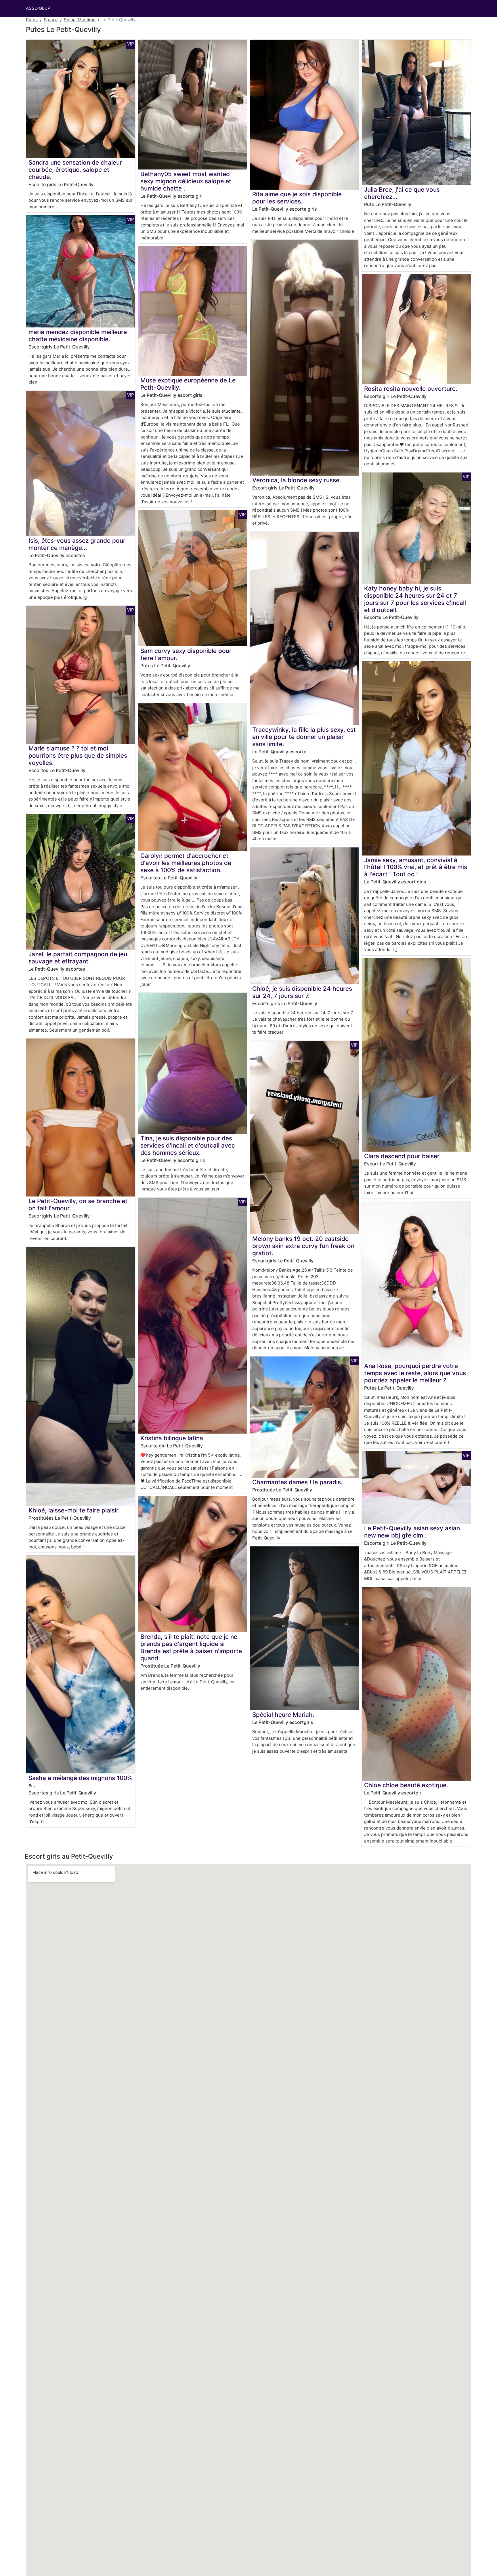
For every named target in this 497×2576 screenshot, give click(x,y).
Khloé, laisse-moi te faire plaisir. (74, 1510)
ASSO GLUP (38, 8)
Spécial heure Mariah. (283, 1715)
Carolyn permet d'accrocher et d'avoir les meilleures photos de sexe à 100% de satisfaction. (186, 863)
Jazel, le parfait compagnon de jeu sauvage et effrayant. (78, 958)
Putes (32, 20)
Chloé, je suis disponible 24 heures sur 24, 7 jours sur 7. (302, 992)
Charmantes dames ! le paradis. (297, 1482)
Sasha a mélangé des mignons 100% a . (80, 1782)
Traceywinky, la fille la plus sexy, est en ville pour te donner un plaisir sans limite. (304, 737)
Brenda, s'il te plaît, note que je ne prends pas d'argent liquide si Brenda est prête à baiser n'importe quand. (191, 1647)
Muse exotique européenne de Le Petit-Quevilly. (188, 384)
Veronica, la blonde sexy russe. (297, 480)
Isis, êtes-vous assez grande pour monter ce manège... (77, 544)
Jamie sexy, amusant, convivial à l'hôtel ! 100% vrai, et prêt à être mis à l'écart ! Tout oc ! (416, 867)
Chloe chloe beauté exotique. (406, 1785)
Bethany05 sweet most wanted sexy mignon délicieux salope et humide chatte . (186, 181)
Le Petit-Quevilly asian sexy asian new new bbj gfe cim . (412, 1532)
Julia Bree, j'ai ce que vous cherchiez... (402, 193)
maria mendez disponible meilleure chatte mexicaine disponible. (78, 336)
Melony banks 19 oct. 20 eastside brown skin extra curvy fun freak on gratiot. (303, 1246)
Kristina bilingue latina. (173, 1438)
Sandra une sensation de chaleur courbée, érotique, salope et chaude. (75, 170)
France (51, 20)
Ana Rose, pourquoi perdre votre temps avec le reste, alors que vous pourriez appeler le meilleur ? (415, 1373)
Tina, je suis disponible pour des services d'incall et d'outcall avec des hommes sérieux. (188, 1145)
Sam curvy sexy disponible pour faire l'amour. (186, 654)
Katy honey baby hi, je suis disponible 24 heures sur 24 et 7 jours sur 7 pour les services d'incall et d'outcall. (415, 599)
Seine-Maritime (80, 20)
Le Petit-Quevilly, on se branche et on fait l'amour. (78, 1205)
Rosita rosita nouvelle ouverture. (411, 389)
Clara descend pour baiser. (403, 1156)
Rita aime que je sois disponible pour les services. (297, 198)
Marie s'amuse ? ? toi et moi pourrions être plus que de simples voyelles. (78, 756)
